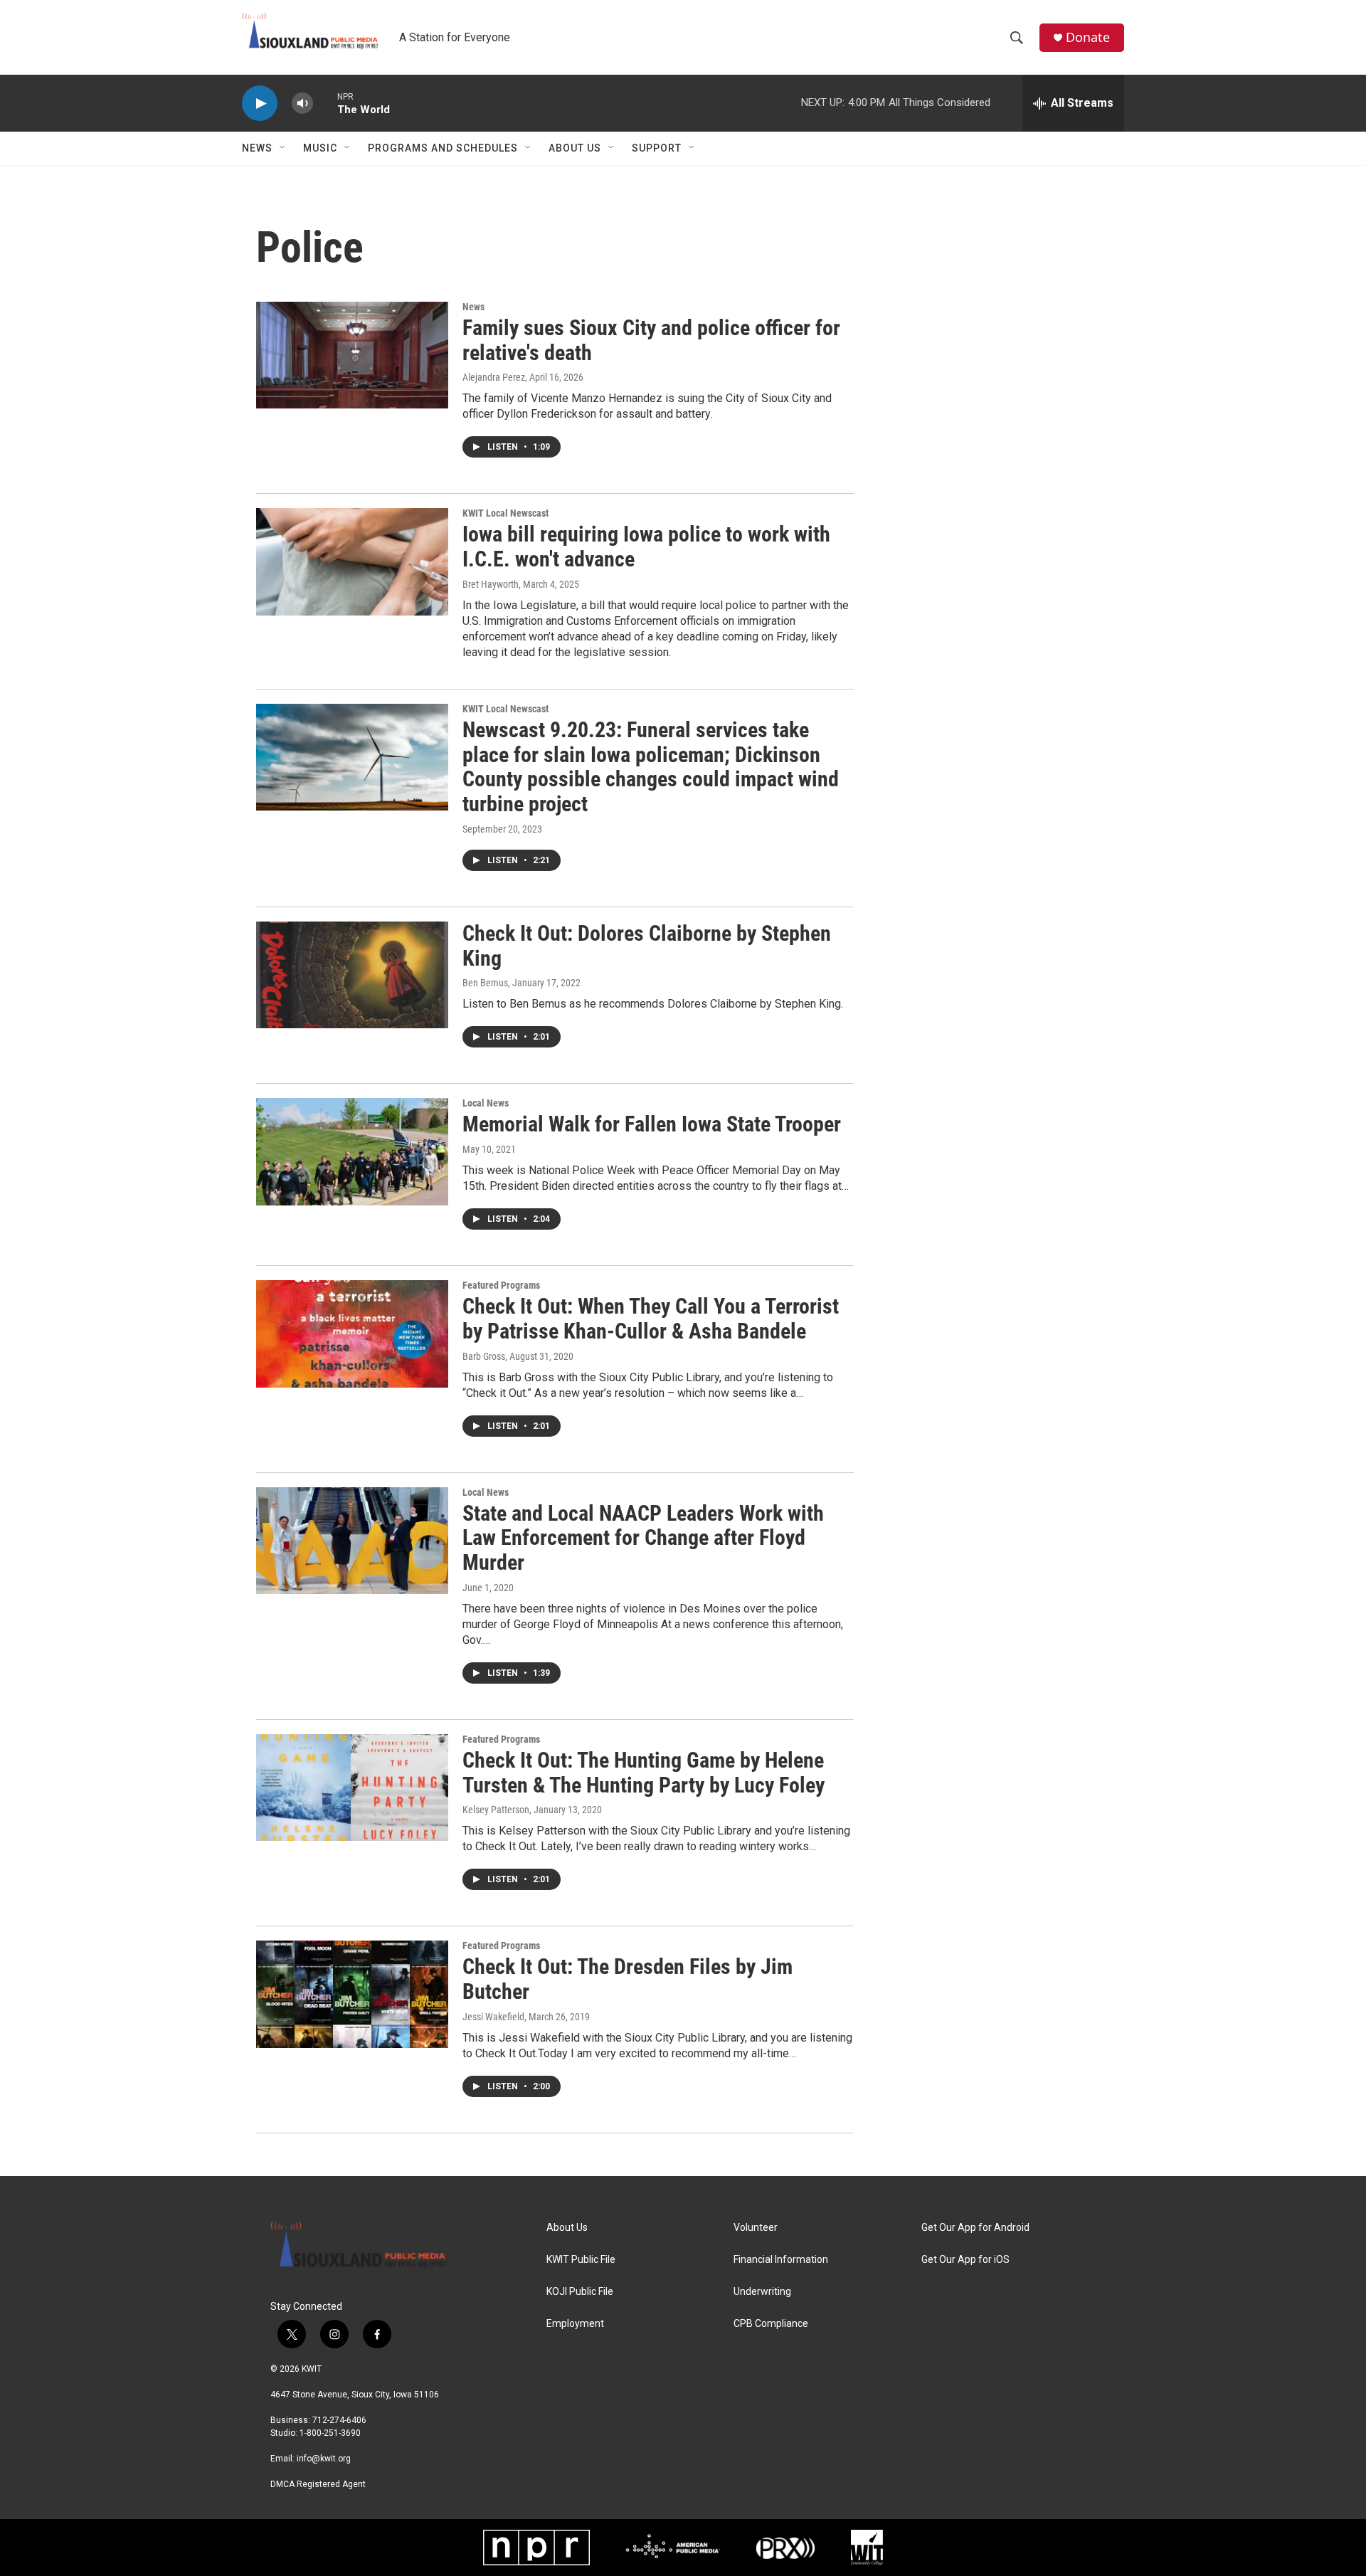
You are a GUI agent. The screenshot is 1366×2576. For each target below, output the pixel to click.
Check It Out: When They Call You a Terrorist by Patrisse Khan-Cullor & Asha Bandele (651, 1319)
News (257, 148)
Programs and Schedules (443, 148)
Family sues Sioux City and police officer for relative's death (651, 340)
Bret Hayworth (491, 584)
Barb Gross (484, 1356)
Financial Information (781, 2260)
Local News (486, 1103)
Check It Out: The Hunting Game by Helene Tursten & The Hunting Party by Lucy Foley (644, 1773)
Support (657, 148)
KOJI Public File (580, 2292)
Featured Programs (501, 1285)
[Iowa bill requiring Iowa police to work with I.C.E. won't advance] (352, 561)
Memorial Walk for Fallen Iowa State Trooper (652, 1124)
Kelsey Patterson (496, 1810)
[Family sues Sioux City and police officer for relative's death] (352, 355)
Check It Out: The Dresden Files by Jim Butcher (628, 1979)
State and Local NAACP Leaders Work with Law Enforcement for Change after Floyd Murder (643, 1538)
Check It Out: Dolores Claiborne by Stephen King (647, 946)
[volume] (302, 104)
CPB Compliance (771, 2324)
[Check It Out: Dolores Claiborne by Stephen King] (352, 975)
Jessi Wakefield (493, 2017)
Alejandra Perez (494, 377)
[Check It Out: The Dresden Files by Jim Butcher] (352, 1994)
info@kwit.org (324, 2459)
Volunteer (756, 2228)
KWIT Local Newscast (505, 513)
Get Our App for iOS (965, 2260)
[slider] (325, 103)
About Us (575, 148)
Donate (1088, 37)
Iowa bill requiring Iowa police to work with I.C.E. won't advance (646, 547)
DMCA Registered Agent (318, 2484)
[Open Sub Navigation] (283, 148)
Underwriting (762, 2292)
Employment (575, 2324)
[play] (260, 104)
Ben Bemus (485, 983)
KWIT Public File (581, 2260)
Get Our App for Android (975, 2228)
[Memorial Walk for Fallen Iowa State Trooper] (352, 1151)
